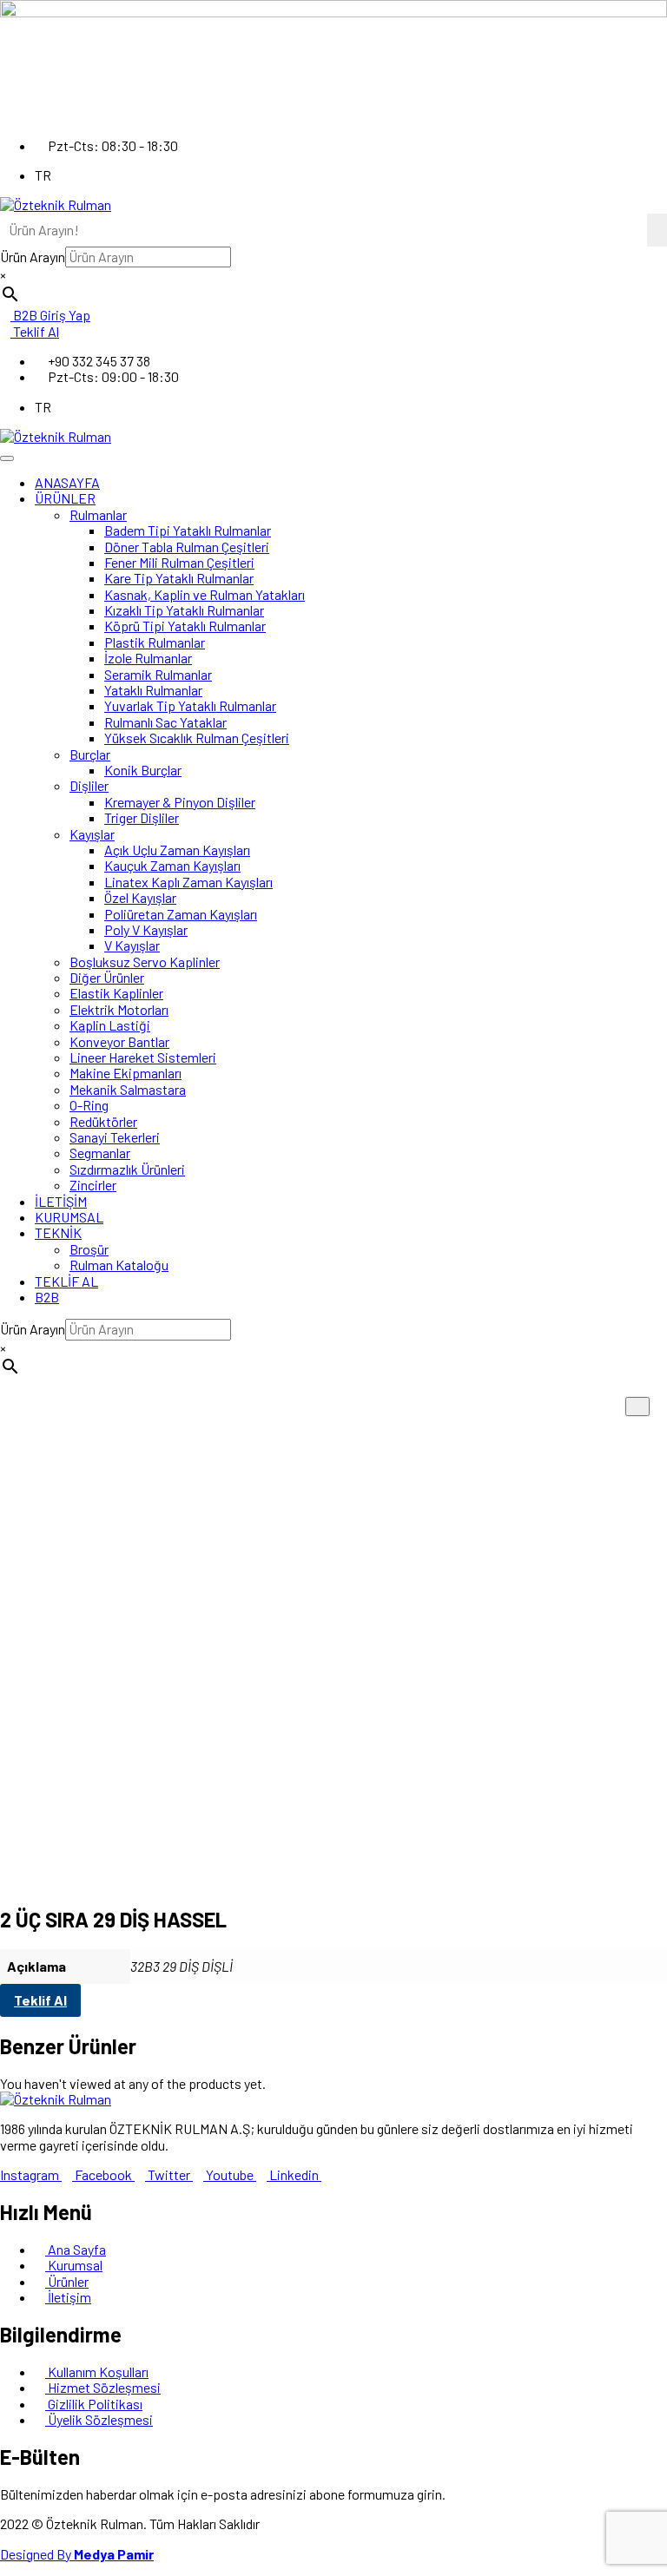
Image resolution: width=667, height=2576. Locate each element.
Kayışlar (92, 834)
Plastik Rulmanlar (155, 642)
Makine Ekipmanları (125, 1073)
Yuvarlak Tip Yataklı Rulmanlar (190, 705)
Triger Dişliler (142, 817)
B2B (47, 1297)
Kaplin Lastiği (110, 1025)
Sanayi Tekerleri (115, 1137)
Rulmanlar (98, 514)
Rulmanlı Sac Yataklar (165, 722)
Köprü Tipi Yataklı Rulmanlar (185, 626)
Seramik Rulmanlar (158, 674)
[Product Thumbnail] (637, 1407)
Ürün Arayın (33, 257)
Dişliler (89, 785)
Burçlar (90, 754)
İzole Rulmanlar (148, 658)
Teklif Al (40, 2000)
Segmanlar (100, 1153)
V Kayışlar (132, 945)
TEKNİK (58, 1232)
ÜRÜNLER (65, 498)
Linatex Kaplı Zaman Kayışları (188, 882)
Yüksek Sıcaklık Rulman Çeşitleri (197, 738)
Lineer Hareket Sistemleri (143, 1057)
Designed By (77, 2554)
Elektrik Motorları (119, 1009)
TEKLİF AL (66, 1281)
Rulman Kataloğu (119, 1265)
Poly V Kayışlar (146, 929)
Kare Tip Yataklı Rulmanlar (179, 578)
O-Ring (89, 1105)
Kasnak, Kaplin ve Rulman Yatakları (205, 594)
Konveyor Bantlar (119, 1041)
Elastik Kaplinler (116, 993)
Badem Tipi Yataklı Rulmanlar (188, 530)
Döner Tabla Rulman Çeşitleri (187, 547)
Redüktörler (103, 1121)
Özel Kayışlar (140, 897)
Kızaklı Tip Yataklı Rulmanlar (184, 610)
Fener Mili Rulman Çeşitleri (179, 562)
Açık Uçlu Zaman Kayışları (177, 850)
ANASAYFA (67, 482)
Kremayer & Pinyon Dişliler (180, 802)
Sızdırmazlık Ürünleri (127, 1169)
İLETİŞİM (61, 1201)
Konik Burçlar (143, 770)
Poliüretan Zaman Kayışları (181, 914)
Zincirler (93, 1185)
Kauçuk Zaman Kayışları (172, 865)
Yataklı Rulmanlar (153, 690)
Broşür (89, 1249)
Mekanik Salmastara (128, 1089)
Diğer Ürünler (107, 977)
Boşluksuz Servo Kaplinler (145, 962)
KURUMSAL (69, 1217)
